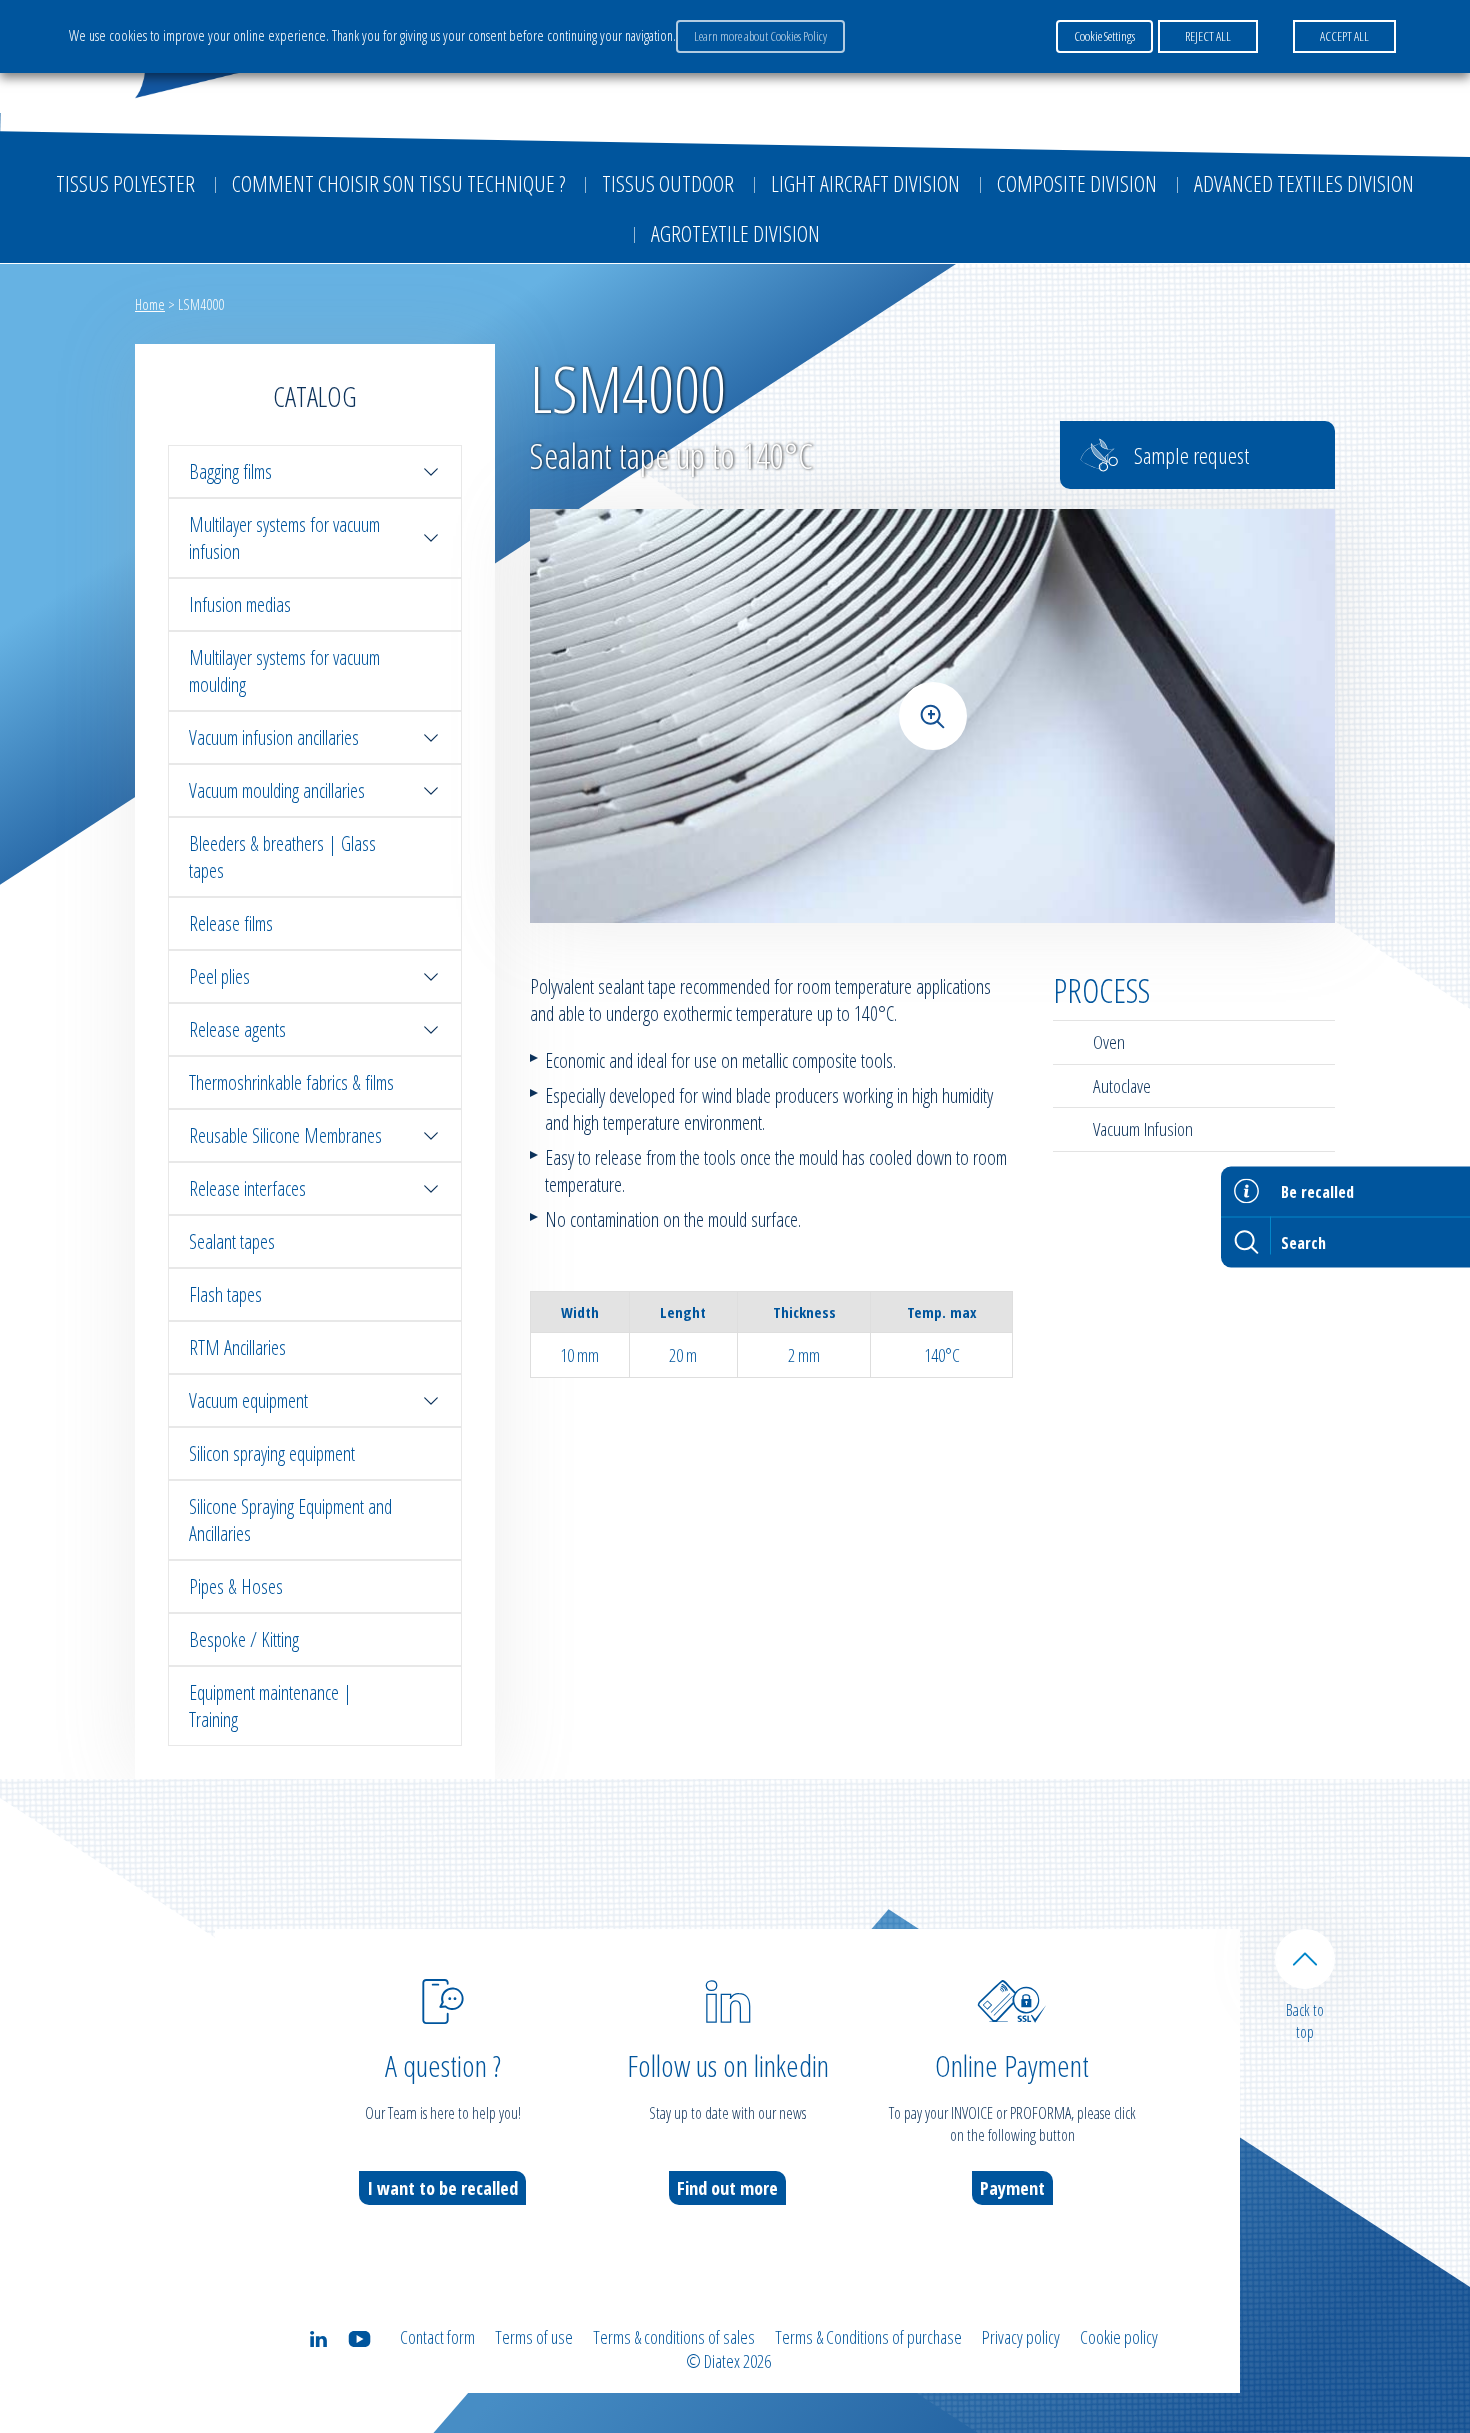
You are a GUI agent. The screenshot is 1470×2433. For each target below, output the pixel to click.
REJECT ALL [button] (1208, 36)
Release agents (237, 1029)
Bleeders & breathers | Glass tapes (282, 857)
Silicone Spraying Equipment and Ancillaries (290, 1520)
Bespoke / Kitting (244, 1639)
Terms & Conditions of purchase (868, 2337)
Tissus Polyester (125, 183)
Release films (231, 923)
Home (150, 304)
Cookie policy (1119, 2337)
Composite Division (1077, 183)
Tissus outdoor (668, 183)
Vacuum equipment (248, 1400)
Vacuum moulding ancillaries (277, 790)
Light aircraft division (865, 183)
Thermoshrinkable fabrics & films (291, 1082)
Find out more (727, 2188)
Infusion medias (240, 604)
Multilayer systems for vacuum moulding (284, 671)
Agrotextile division (735, 233)
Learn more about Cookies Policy (760, 36)
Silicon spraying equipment (272, 1453)
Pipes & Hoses (236, 1586)
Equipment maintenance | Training (270, 1706)
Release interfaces (247, 1188)
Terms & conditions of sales (674, 2337)
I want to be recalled (442, 2188)
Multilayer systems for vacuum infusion (284, 538)
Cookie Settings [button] (1104, 36)
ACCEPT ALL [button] (1344, 36)
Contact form (437, 2337)
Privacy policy (1021, 2337)
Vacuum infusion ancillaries (274, 737)
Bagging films (230, 471)
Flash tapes (225, 1294)
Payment (1012, 2188)
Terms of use (534, 2337)
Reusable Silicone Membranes (285, 1135)
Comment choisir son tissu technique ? (398, 183)
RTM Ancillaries (237, 1347)
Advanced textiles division (1304, 183)
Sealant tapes (232, 1241)
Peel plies (219, 976)
